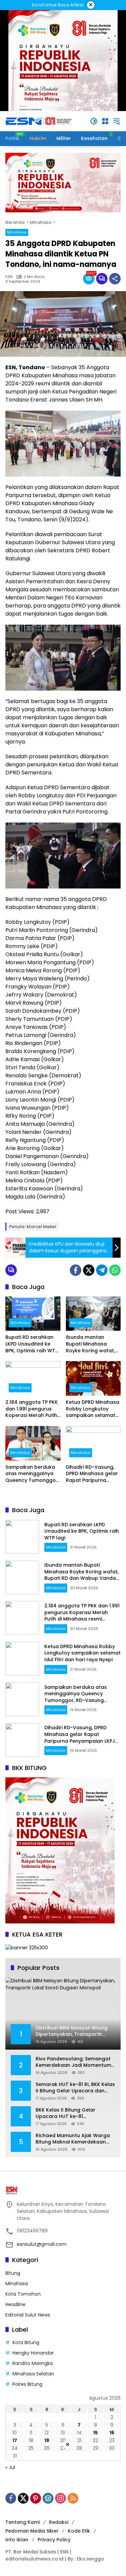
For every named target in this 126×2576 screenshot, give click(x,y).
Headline (15, 2304)
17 (15, 2440)
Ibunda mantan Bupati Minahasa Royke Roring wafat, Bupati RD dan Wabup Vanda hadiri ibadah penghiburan (93, 1344)
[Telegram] (102, 1270)
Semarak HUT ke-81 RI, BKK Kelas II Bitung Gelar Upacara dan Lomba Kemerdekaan (75, 2088)
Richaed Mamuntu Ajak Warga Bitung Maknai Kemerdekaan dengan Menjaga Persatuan (73, 2139)
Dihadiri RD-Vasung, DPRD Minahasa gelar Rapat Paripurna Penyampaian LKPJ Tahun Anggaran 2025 (92, 1474)
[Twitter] (89, 1270)
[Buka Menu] (105, 121)
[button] (94, 121)
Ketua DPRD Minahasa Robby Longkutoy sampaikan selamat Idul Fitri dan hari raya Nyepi (93, 1409)
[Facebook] (76, 1270)
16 (112, 2433)
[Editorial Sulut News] (39, 121)
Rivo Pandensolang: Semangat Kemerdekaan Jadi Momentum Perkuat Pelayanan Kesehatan (73, 2062)
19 (47, 2440)
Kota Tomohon (23, 2294)
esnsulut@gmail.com (42, 2244)
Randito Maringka (33, 2363)
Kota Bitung (26, 2342)
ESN (9, 277)
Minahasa (17, 232)
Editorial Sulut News (28, 2315)
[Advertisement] (63, 2513)
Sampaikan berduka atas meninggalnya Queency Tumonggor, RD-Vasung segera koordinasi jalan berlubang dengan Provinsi (32, 1474)
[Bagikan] (115, 279)
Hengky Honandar (33, 2353)
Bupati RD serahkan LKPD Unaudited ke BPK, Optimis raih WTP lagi (32, 1344)
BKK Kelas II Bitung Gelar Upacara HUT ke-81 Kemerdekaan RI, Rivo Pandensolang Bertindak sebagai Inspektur (66, 2113)
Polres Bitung (27, 2384)
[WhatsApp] (115, 1270)
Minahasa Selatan (33, 2374)
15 (95, 2433)
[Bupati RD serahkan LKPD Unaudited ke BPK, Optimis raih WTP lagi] (33, 1314)
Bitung (13, 2273)
